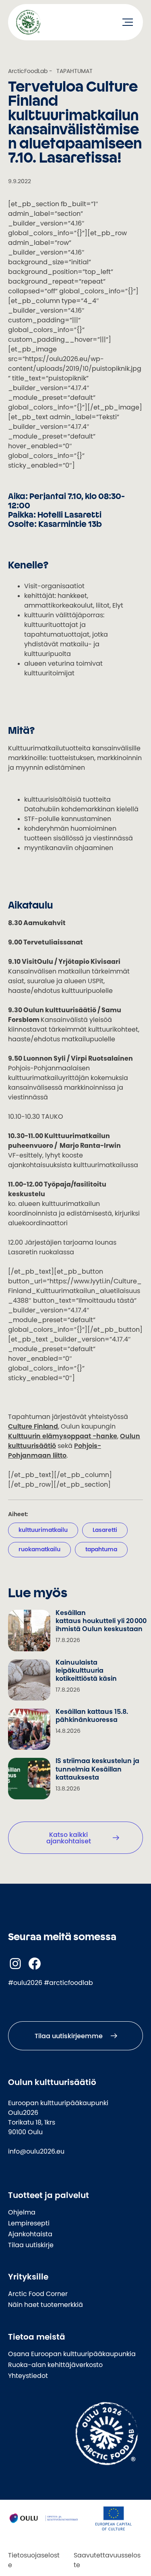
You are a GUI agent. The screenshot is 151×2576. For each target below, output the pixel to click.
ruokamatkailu (39, 1549)
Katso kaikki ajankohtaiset (69, 1838)
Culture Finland (33, 1426)
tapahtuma (101, 1549)
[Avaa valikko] (128, 22)
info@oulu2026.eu (36, 2151)
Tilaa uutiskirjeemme (69, 2036)
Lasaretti (105, 1530)
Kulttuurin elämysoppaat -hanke (63, 1436)
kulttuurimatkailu (43, 1530)
